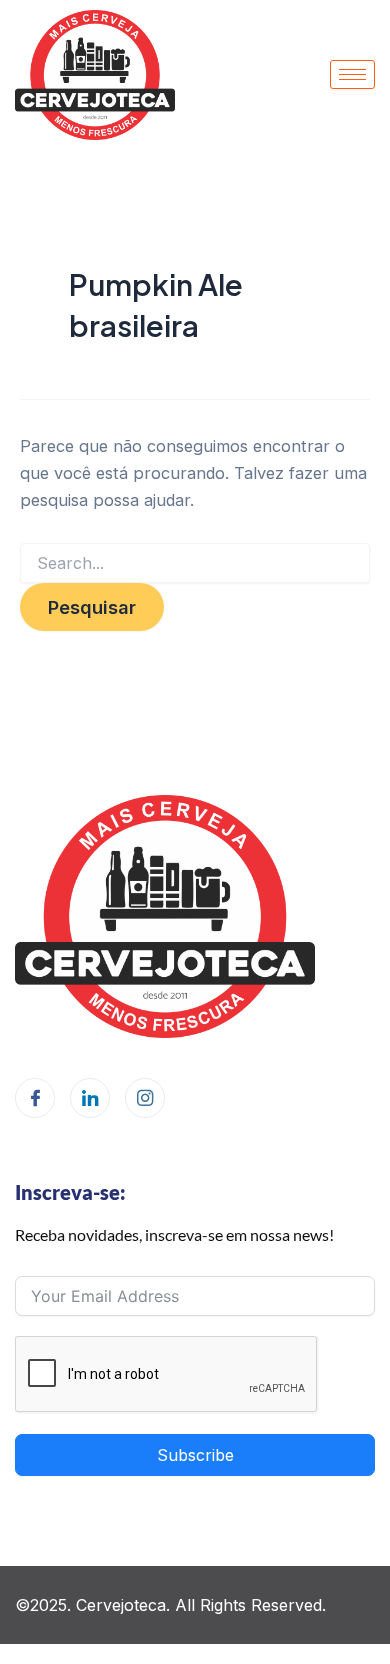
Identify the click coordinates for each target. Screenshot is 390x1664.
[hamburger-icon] (352, 74)
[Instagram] (145, 1098)
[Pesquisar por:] (195, 563)
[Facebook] (35, 1098)
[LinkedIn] (90, 1098)
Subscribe (195, 1455)
